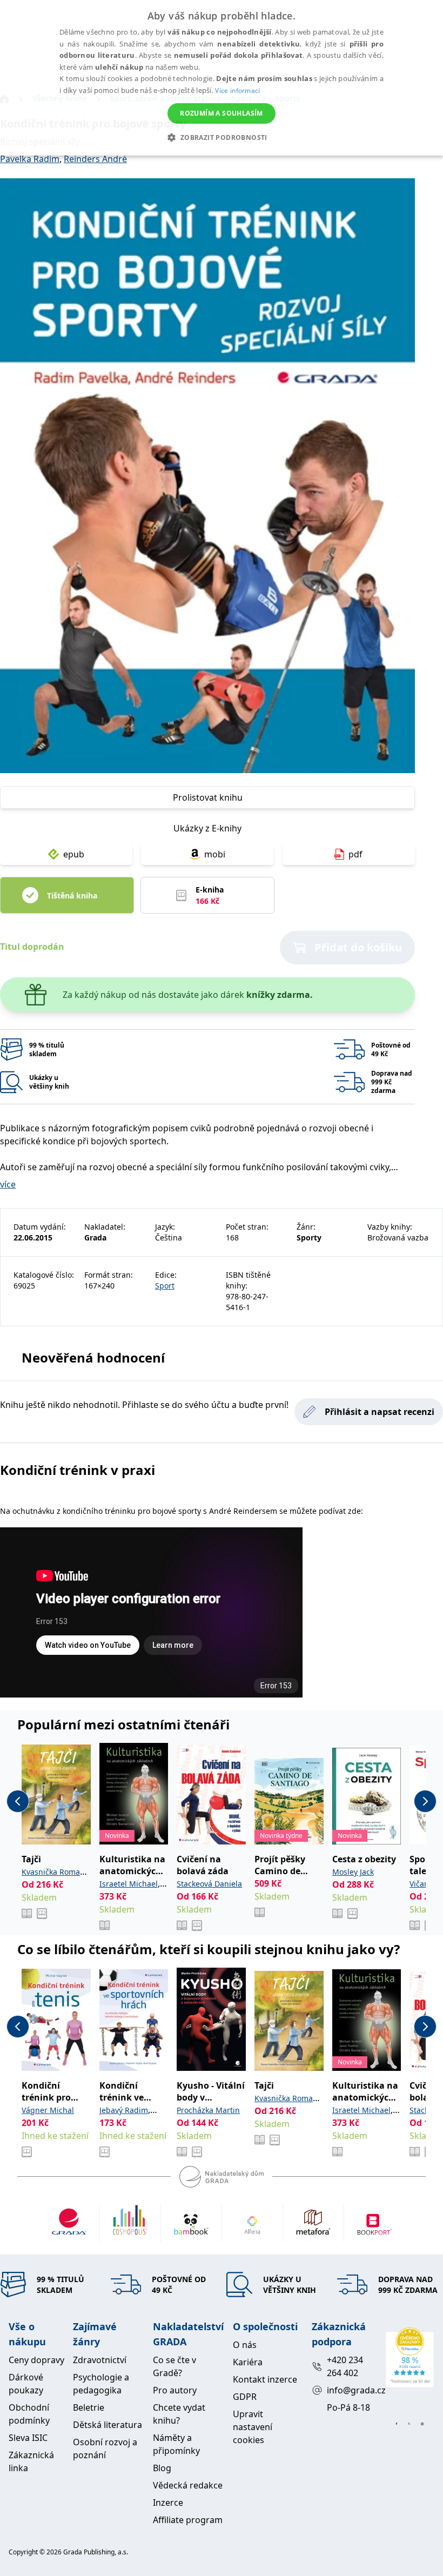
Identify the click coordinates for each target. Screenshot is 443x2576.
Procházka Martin (208, 2110)
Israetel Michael (129, 1884)
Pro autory (175, 2390)
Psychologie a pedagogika (101, 2384)
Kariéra (248, 2362)
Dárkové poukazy (26, 2384)
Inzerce (168, 2503)
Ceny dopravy (36, 2360)
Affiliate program (188, 2520)
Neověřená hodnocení (93, 1357)
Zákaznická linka (31, 2461)
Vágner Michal (48, 2110)
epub (74, 854)
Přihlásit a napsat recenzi (380, 1412)
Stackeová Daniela (209, 1884)
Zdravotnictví (100, 2360)
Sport (165, 1286)
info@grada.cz (351, 2390)
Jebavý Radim (124, 2110)
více (8, 1184)
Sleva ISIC (28, 2438)
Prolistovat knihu (208, 797)
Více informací (237, 90)
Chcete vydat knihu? (179, 2414)
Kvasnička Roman (53, 1872)
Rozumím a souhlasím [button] (222, 113)
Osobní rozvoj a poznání (105, 2448)
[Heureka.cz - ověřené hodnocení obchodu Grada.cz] (410, 2358)
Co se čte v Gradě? (174, 2366)
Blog (162, 2468)
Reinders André (95, 159)
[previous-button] (18, 1801)
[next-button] (425, 1801)
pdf (355, 854)
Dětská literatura (108, 2425)
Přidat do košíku (358, 947)
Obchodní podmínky (29, 2414)
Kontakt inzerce (265, 2379)
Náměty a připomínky (176, 2444)
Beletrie (89, 2407)
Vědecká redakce (188, 2485)
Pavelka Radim (30, 159)
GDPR (245, 2397)
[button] (221, 137)
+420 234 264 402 (345, 2366)
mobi (215, 854)
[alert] (222, 78)
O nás (245, 2345)
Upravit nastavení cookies (253, 2427)
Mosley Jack (353, 1872)
